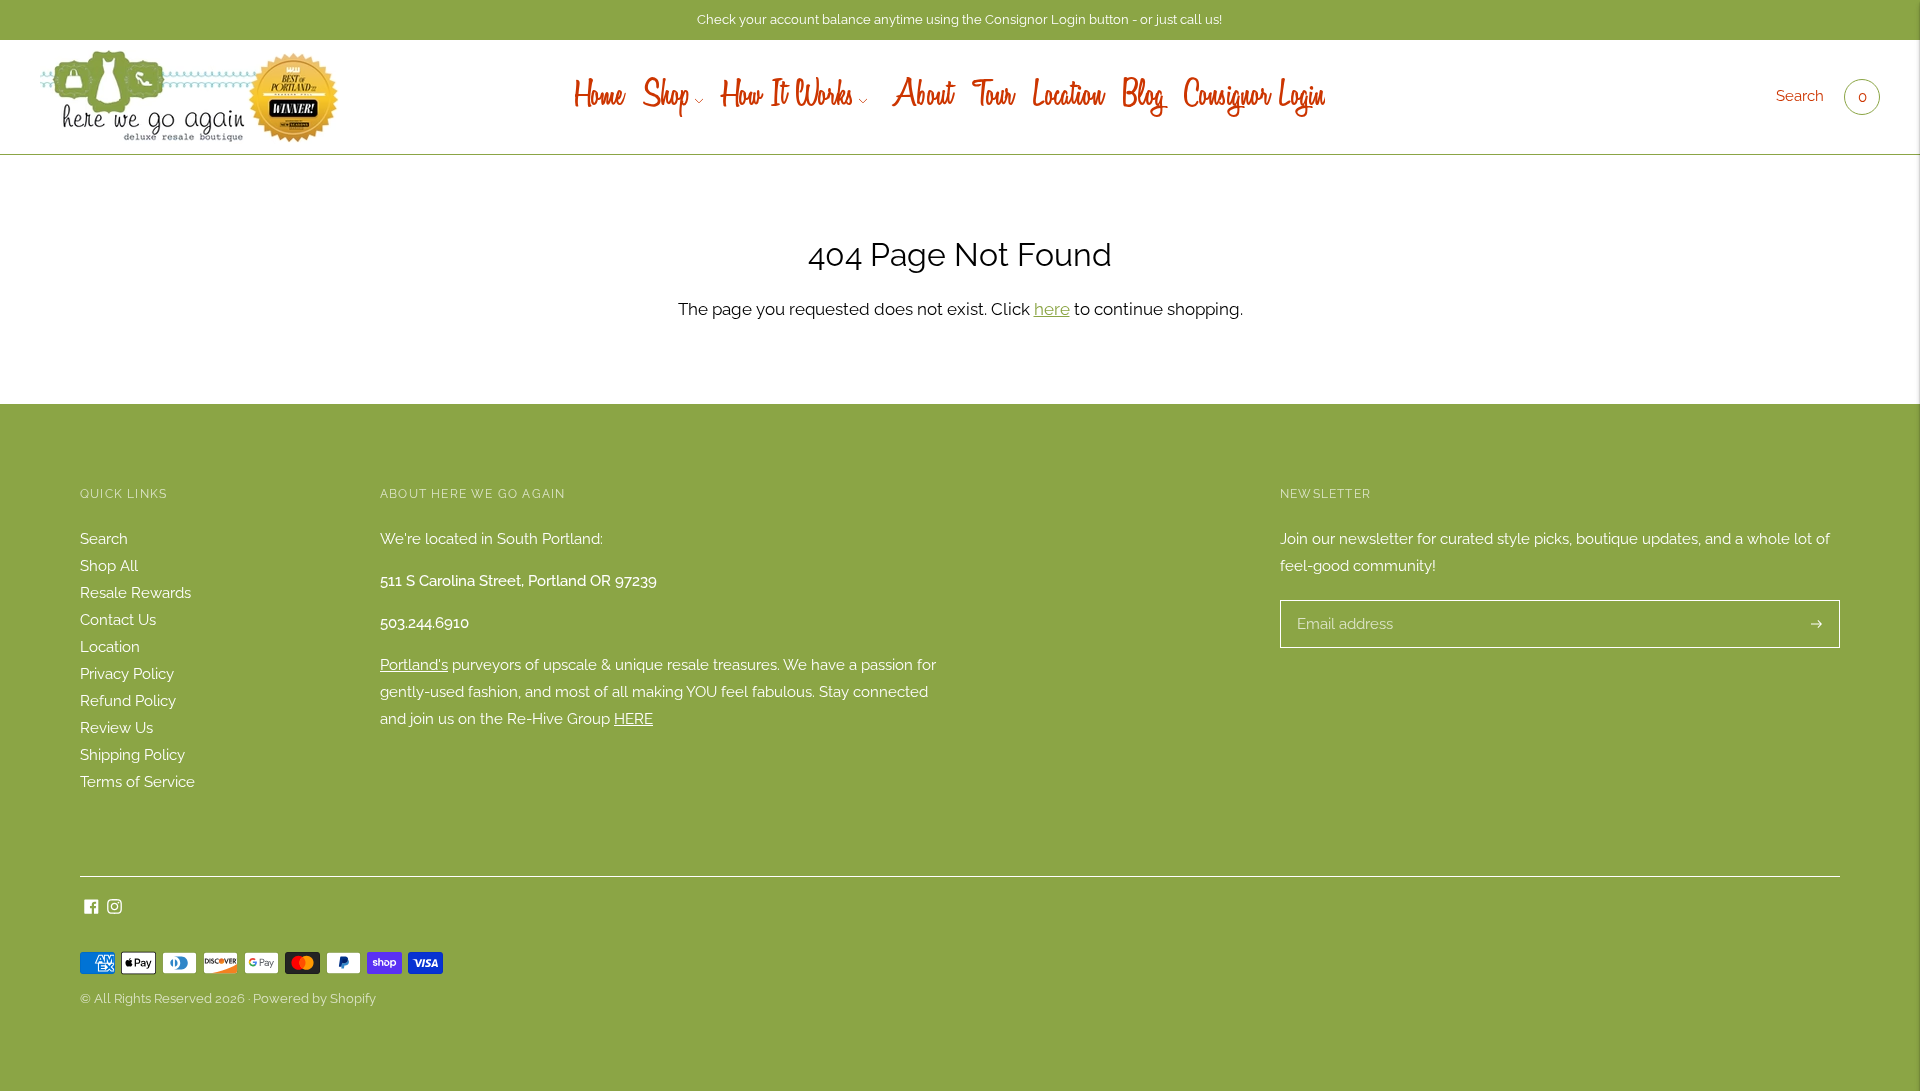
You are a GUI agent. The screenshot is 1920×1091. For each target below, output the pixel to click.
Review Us (116, 728)
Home (599, 97)
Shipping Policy (132, 755)
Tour (992, 97)
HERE (633, 719)
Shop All (109, 566)
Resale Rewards (135, 593)
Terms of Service (137, 782)
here (1052, 309)
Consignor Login (1254, 97)
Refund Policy (128, 701)
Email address (1342, 600)
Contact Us (118, 620)
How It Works (788, 97)
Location (1068, 97)
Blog (1143, 97)
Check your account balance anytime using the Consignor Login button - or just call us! (959, 19)
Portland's (414, 665)
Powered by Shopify (314, 998)
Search (1800, 96)
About (919, 97)
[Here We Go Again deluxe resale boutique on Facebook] (91, 909)
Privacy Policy (127, 674)
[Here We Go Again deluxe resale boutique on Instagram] (114, 909)
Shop (666, 97)
